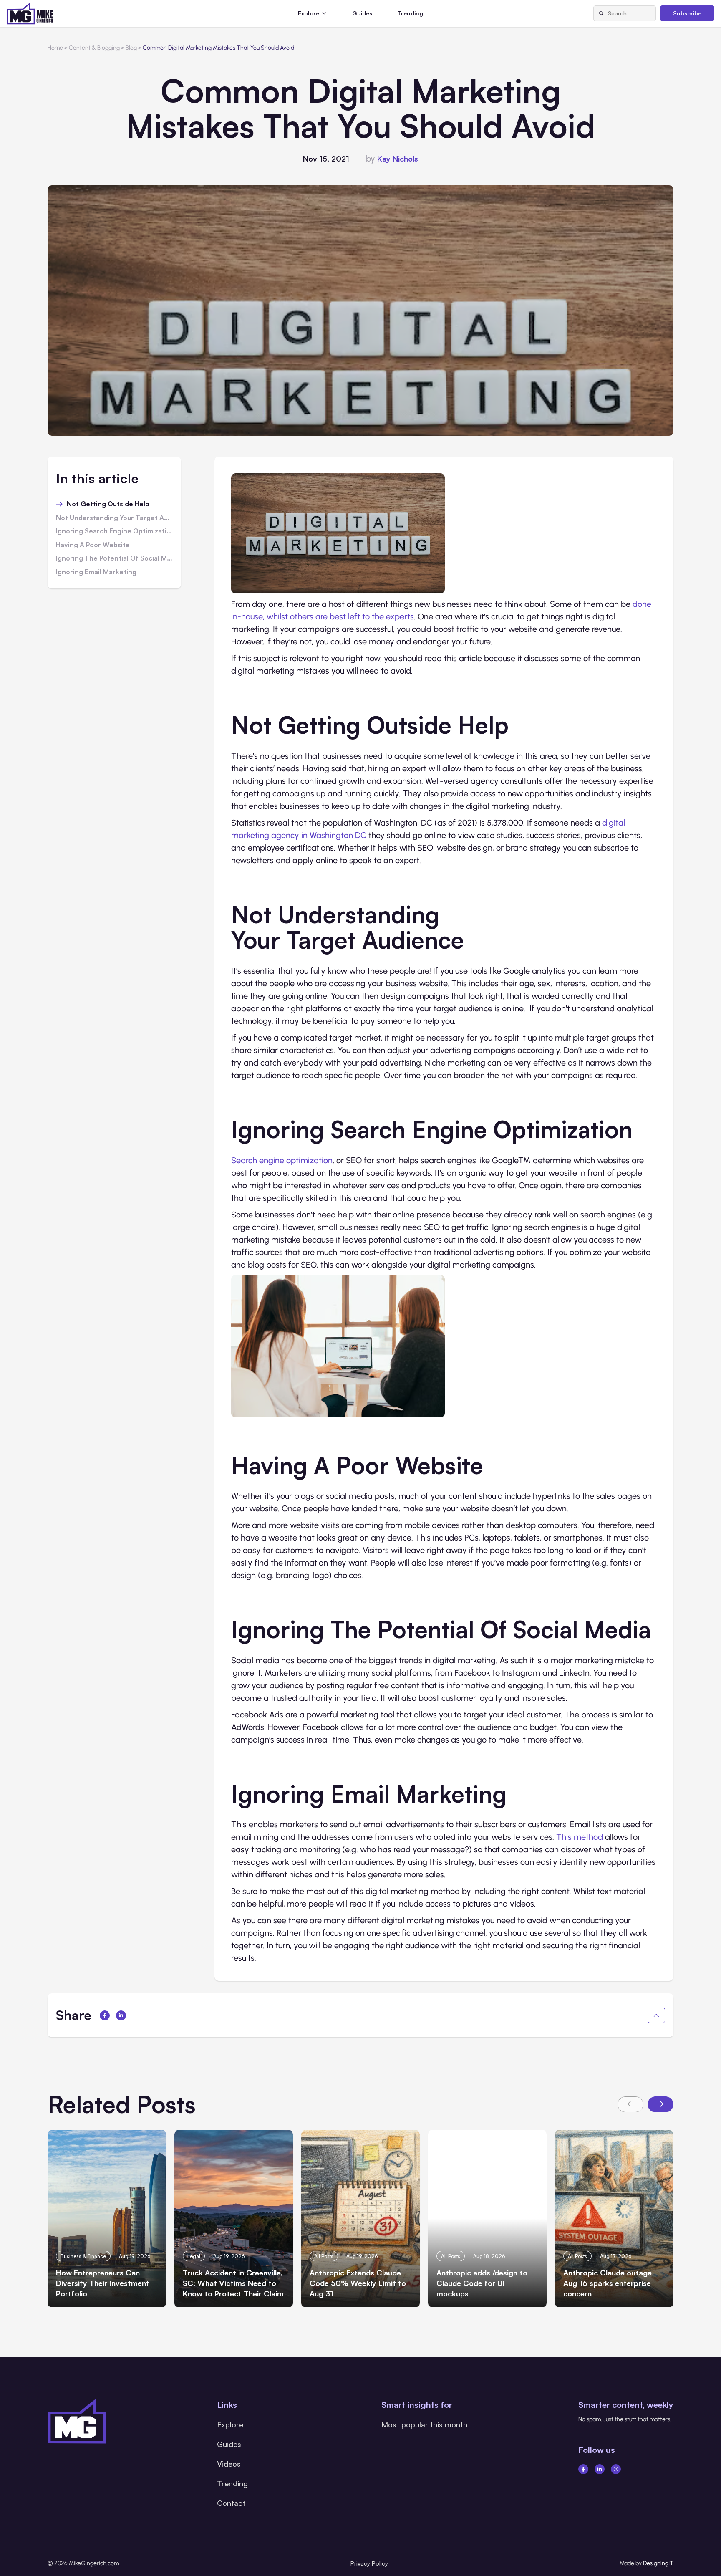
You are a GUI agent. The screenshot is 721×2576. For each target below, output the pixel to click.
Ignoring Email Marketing (96, 572)
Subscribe (687, 13)
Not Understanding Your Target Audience (114, 518)
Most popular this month (424, 2424)
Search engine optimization (282, 1160)
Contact (231, 2503)
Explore (230, 2424)
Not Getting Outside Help (108, 504)
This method (580, 1837)
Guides (362, 13)
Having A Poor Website (93, 545)
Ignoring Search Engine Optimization (114, 531)
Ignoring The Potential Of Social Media (114, 558)
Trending (410, 13)
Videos (229, 2464)
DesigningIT (658, 2563)
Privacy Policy (369, 2563)
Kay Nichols (398, 159)
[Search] (601, 13)
